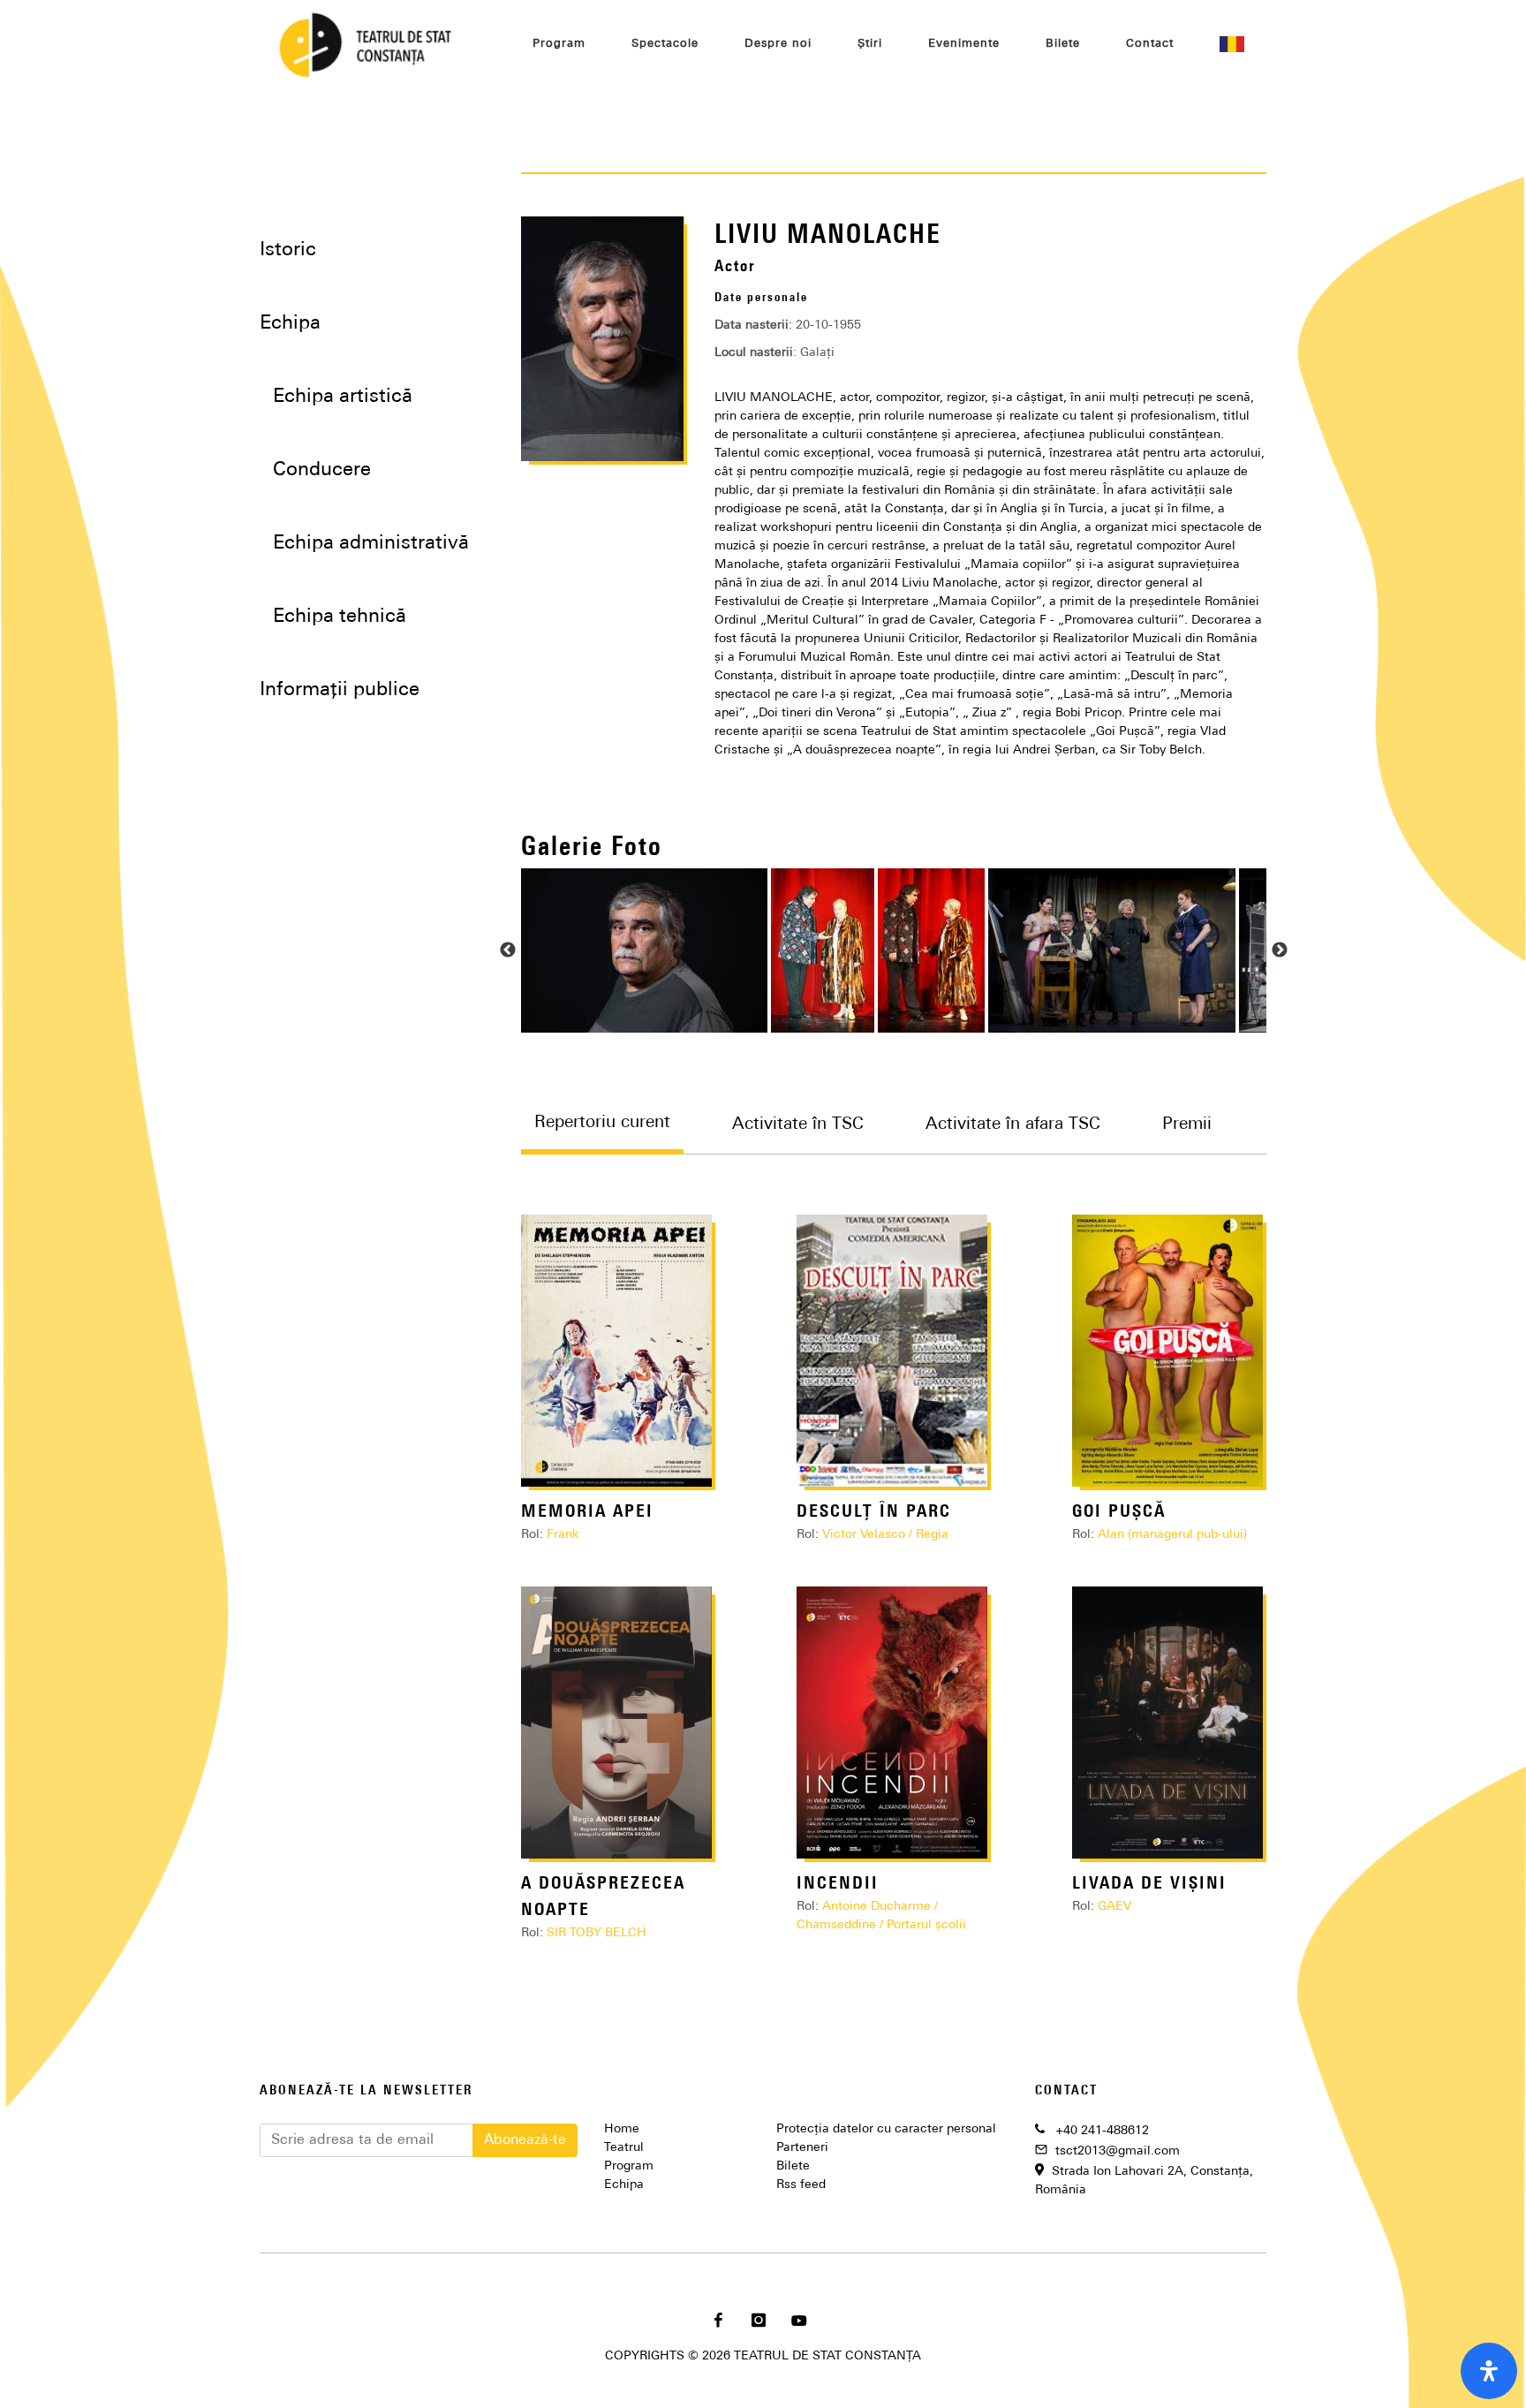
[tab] (620, 1136)
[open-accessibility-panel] (1489, 2371)
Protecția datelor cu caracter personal (886, 2129)
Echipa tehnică (340, 617)
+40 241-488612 (1102, 2131)
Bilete (793, 2166)
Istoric (288, 250)
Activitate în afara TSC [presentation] (1013, 1125)
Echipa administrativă (371, 544)
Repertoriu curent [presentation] (602, 1124)
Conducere (322, 470)
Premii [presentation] (1187, 1125)
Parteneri (802, 2148)
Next (1280, 950)
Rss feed (801, 2185)
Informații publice (340, 690)
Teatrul (624, 2148)
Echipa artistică (343, 397)
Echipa (624, 2185)
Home (622, 2129)
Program (629, 2166)
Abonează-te (525, 2140)
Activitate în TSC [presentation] (798, 1125)
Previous (508, 950)
